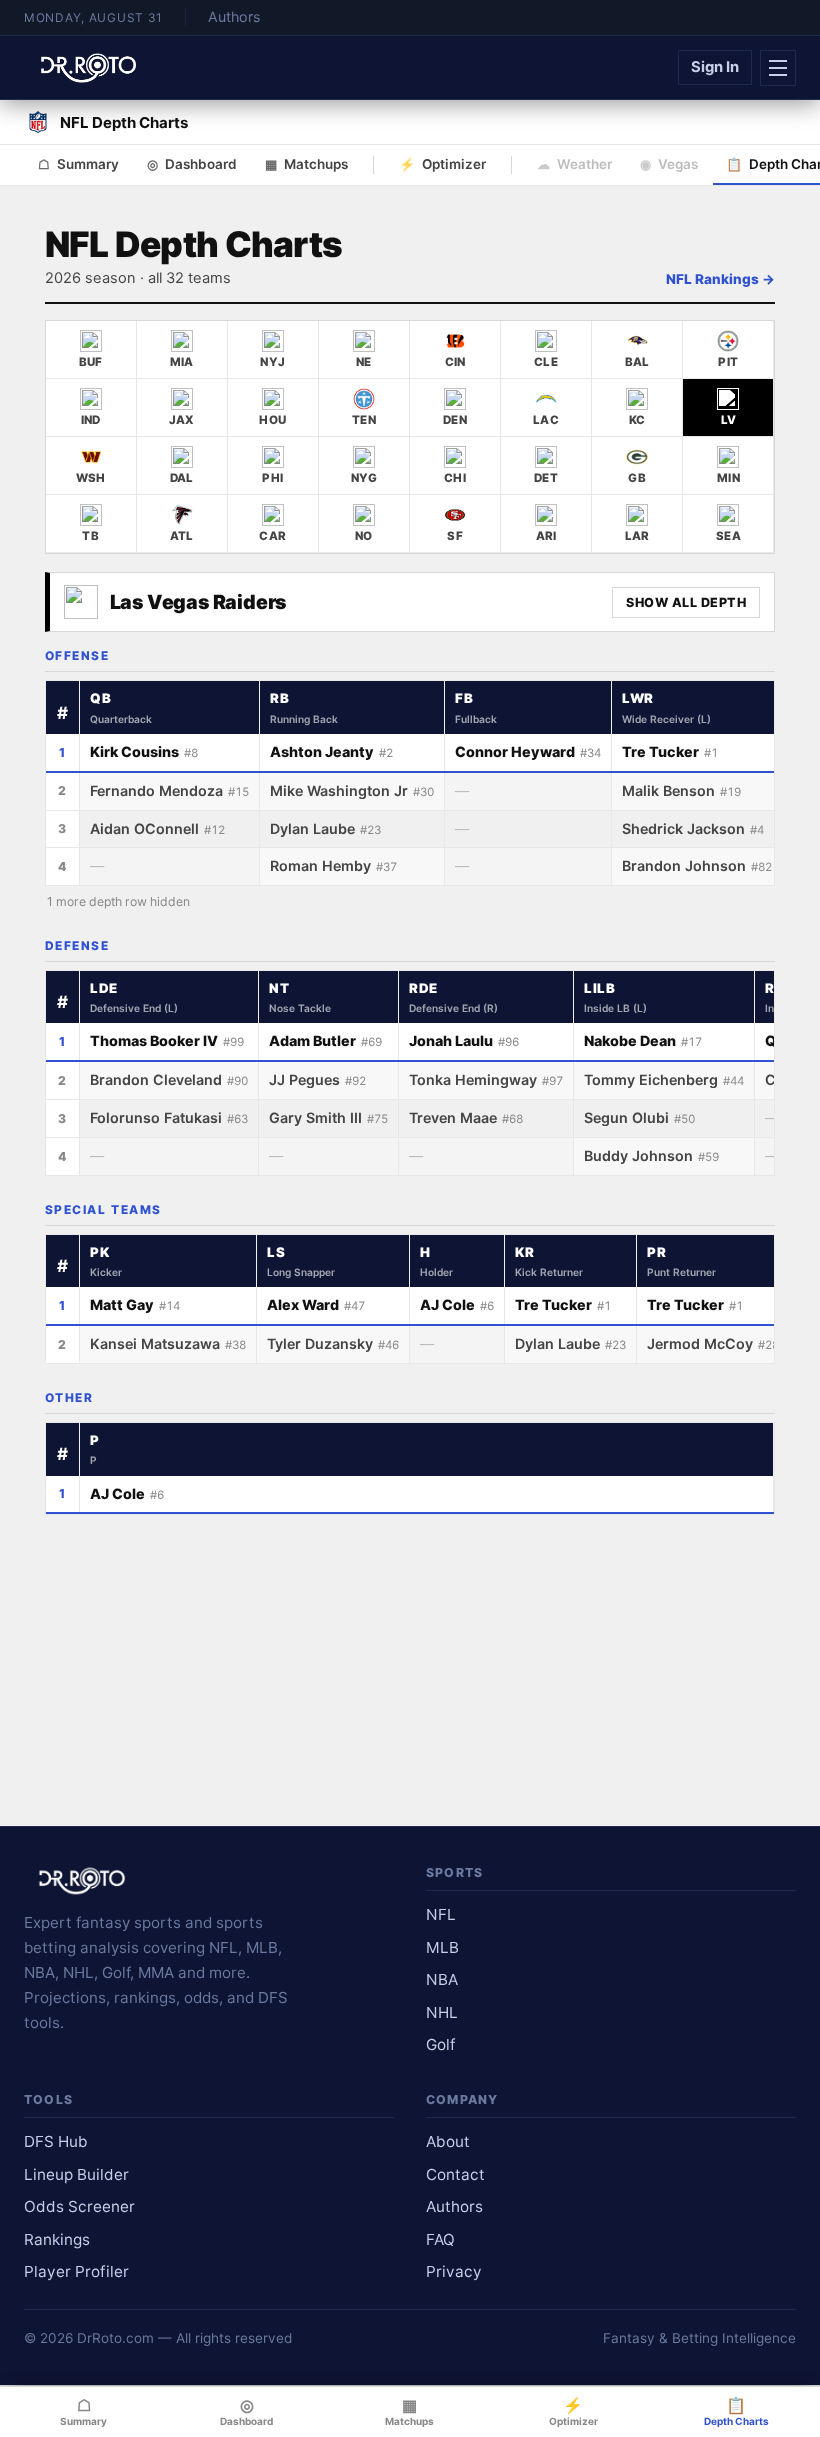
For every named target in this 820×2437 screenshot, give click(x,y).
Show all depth (686, 602)
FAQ (440, 2239)
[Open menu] (778, 68)
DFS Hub (56, 2141)
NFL (441, 1914)
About (448, 2141)
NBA (442, 1979)
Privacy (454, 2271)
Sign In (715, 67)
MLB (442, 1947)
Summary (78, 164)
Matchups (306, 164)
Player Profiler (76, 2271)
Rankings (57, 2239)
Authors (234, 16)
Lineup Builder (76, 2174)
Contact (455, 2174)
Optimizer (442, 164)
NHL (442, 2012)
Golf (441, 2044)
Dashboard (192, 164)
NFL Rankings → (720, 279)
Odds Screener (79, 2206)
